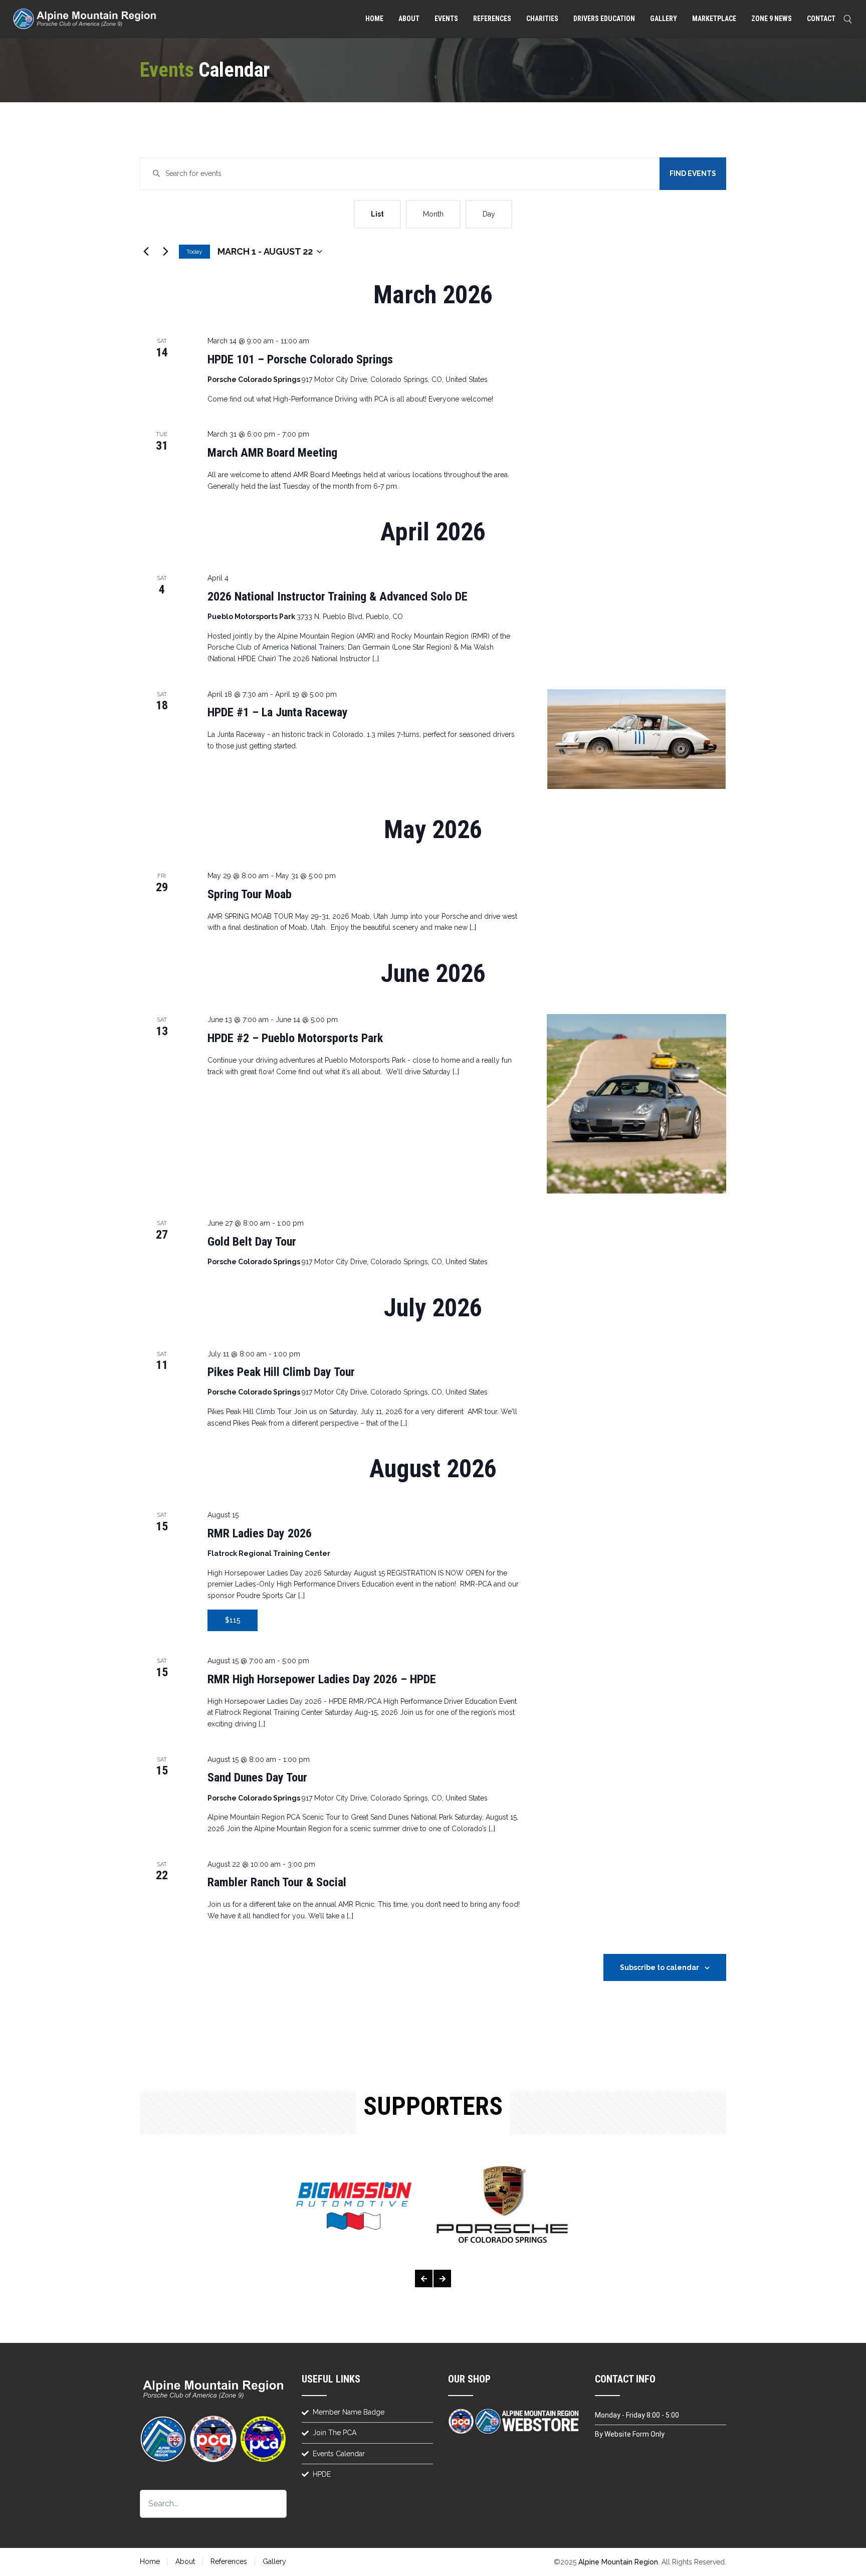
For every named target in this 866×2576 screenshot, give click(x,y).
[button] (424, 2278)
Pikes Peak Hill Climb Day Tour (281, 1372)
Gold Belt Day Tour (252, 1242)
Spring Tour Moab (250, 894)
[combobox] (213, 2504)
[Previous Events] (146, 252)
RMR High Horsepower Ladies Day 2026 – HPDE (322, 1679)
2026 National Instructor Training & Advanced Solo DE (338, 597)
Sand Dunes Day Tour (257, 1777)
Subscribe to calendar (660, 1967)
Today (194, 252)
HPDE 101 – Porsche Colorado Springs (300, 359)
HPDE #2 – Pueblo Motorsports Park (295, 1038)
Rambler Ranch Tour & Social (277, 1882)
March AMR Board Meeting (272, 453)
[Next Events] (165, 252)
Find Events (693, 173)
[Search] (849, 19)
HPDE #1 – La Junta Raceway (278, 712)
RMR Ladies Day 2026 (260, 1533)
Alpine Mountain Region (618, 2562)
